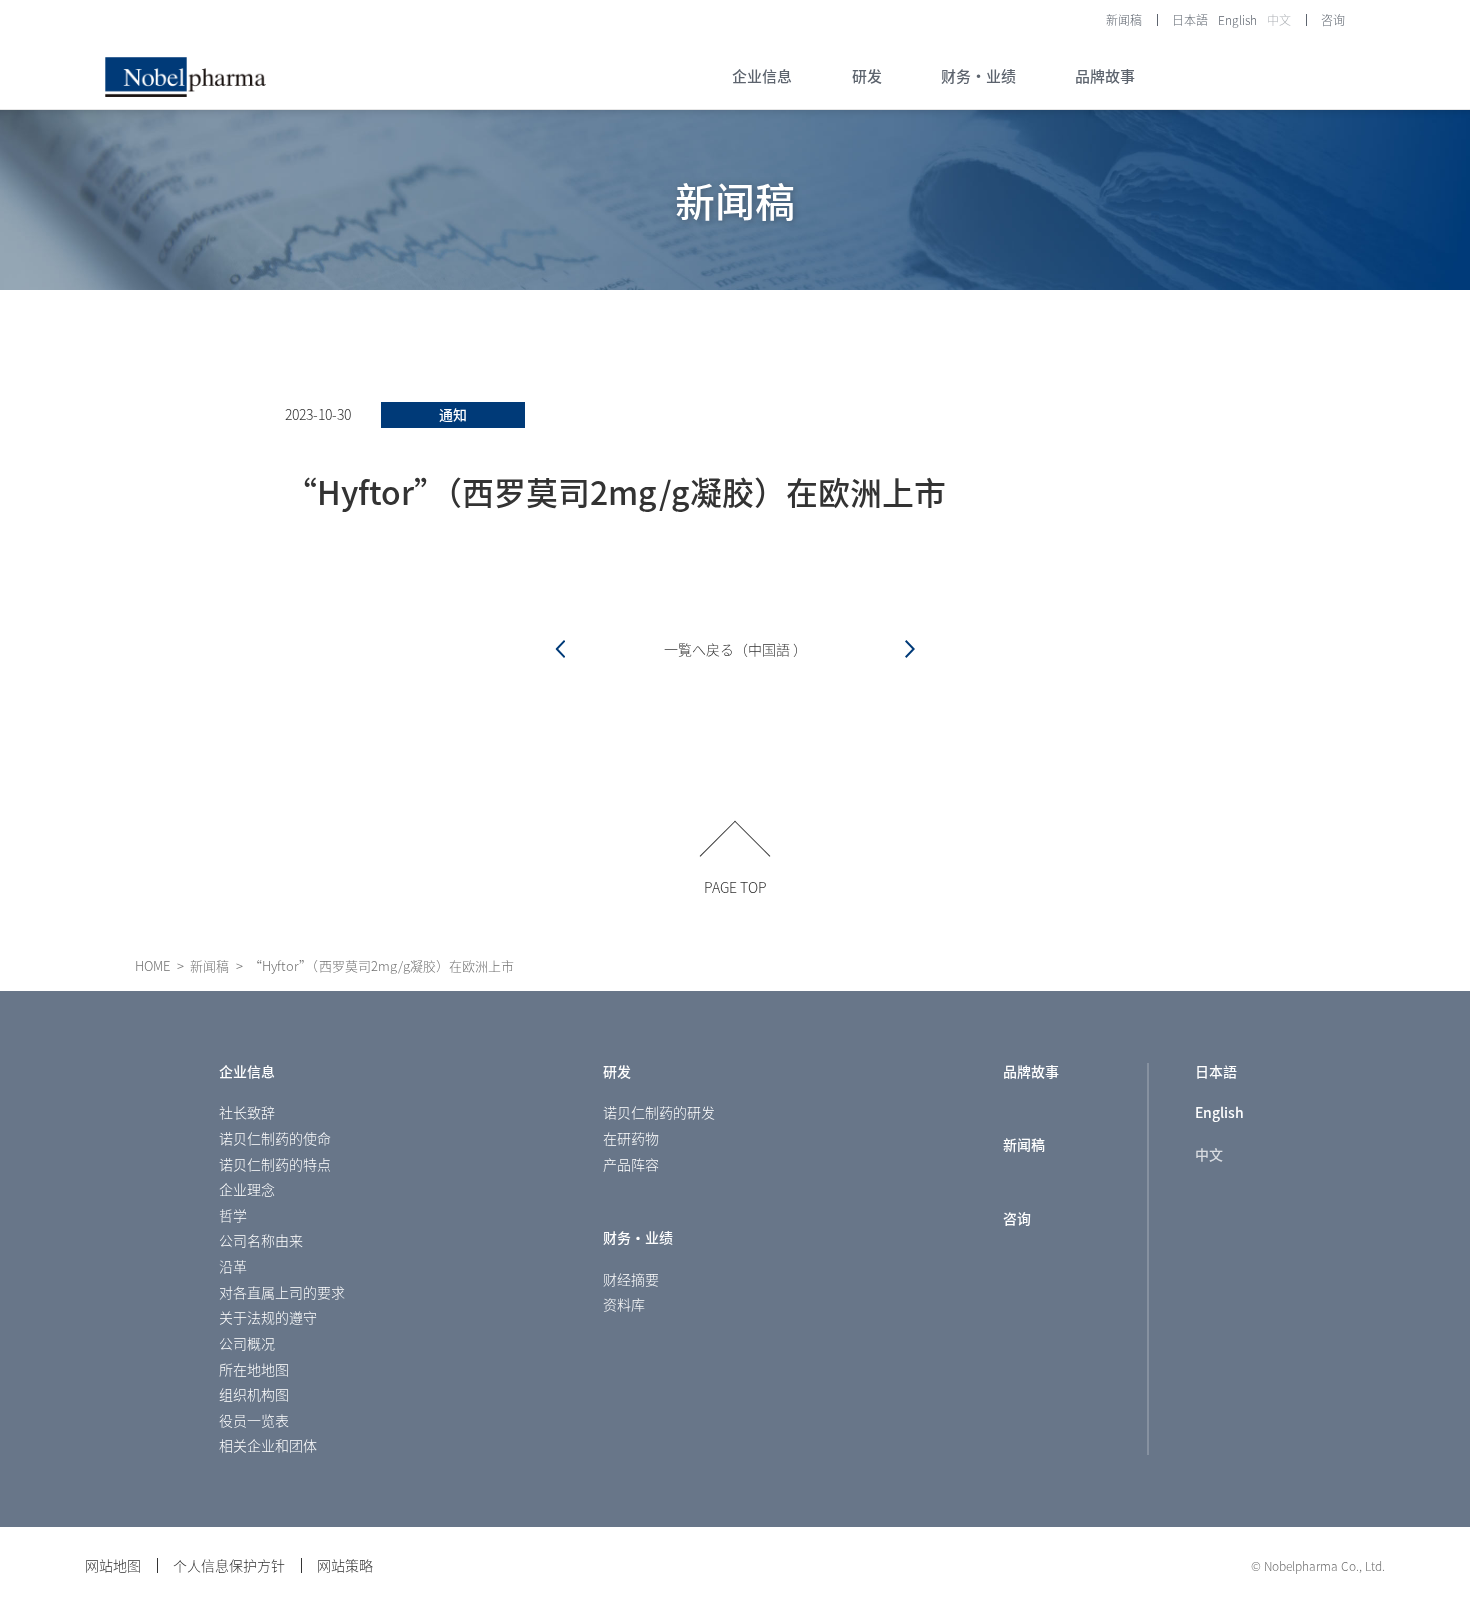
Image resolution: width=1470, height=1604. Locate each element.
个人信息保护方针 (229, 1565)
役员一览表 (254, 1420)
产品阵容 (631, 1164)
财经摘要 (631, 1279)
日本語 (1190, 19)
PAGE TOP (735, 885)
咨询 (1333, 19)
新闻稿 (1124, 19)
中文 (1279, 19)
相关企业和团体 (268, 1445)
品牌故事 (1031, 1071)
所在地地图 (254, 1369)
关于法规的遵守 (268, 1317)
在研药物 (631, 1138)
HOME (152, 965)
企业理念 (247, 1189)
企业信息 (247, 1071)
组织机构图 (254, 1394)
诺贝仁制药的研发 (659, 1112)
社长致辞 (247, 1112)
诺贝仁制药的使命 (275, 1138)
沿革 (233, 1266)
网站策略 (345, 1565)
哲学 (233, 1215)
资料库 (624, 1304)
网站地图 (113, 1565)
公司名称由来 (261, 1240)
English (1237, 19)
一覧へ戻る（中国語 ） (735, 649)
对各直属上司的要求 (282, 1292)
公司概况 (247, 1343)
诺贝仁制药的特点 (275, 1164)
